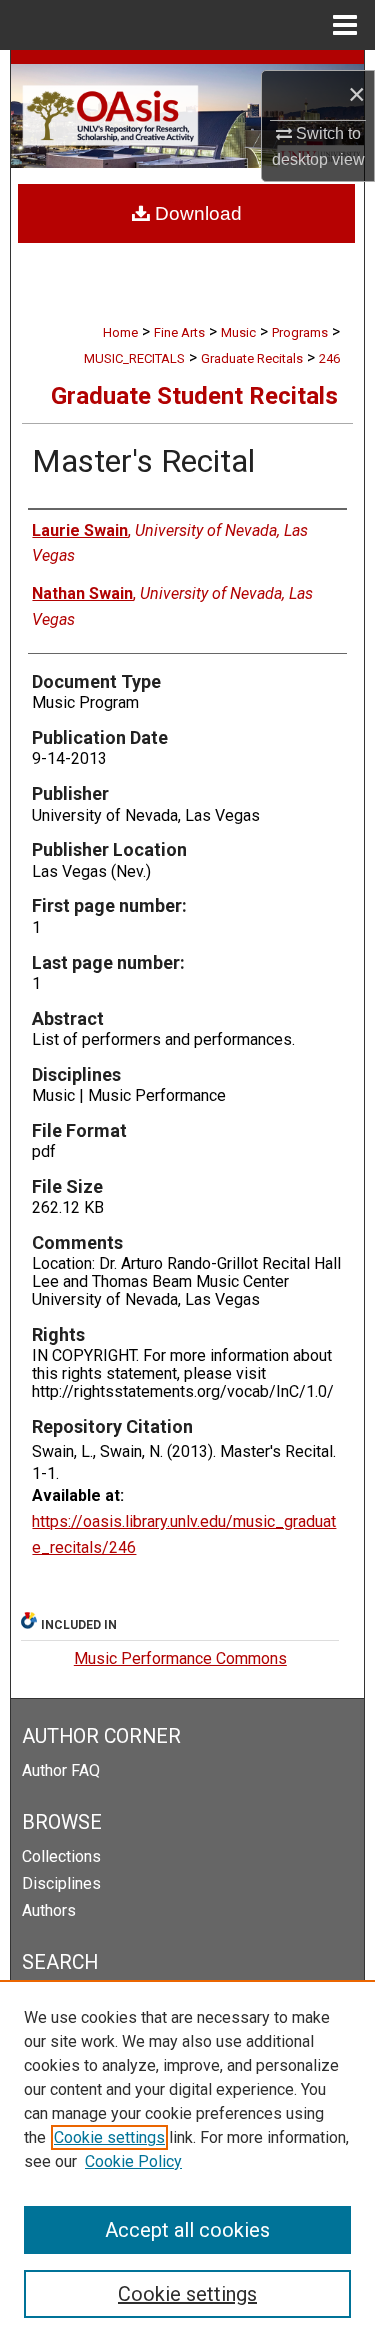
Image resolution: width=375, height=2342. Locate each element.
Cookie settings (109, 2137)
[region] (187, 2161)
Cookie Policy (133, 2161)
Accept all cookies (187, 2230)
